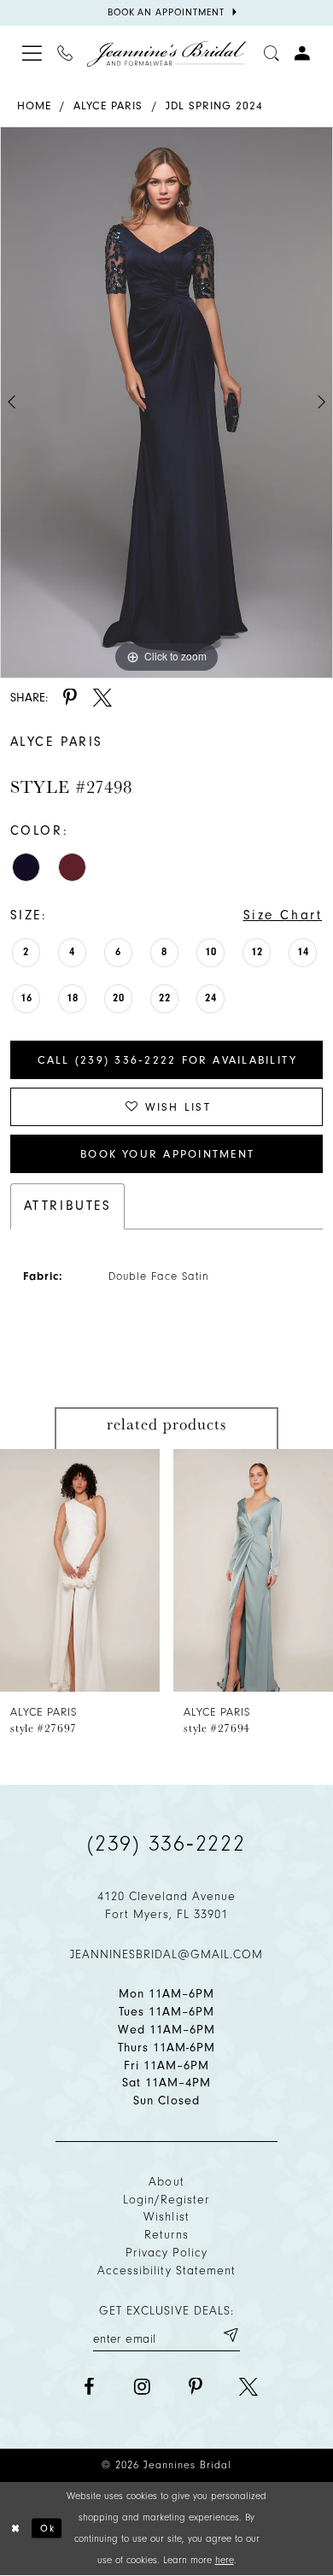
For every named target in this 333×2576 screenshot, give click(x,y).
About (166, 2182)
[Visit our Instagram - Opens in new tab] (142, 2387)
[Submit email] (230, 2335)
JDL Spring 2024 (215, 106)
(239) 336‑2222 (166, 1844)
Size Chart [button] (283, 915)
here (225, 2560)
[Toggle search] (272, 54)
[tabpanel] (166, 402)
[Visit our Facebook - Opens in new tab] (89, 2387)
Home (34, 106)
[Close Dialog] (16, 2528)
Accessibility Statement (166, 2271)
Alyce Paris (108, 106)
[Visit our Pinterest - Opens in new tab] (196, 2387)
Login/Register (167, 2200)
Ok (48, 2528)
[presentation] (80, 1570)
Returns (166, 2235)
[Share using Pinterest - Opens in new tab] (70, 698)
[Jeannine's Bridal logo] (166, 54)
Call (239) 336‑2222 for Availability (168, 1060)
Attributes (68, 1206)
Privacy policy (167, 2253)
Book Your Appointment (167, 1154)
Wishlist (166, 2217)
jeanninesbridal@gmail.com (167, 1954)
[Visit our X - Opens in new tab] (248, 2387)
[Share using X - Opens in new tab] (102, 698)
